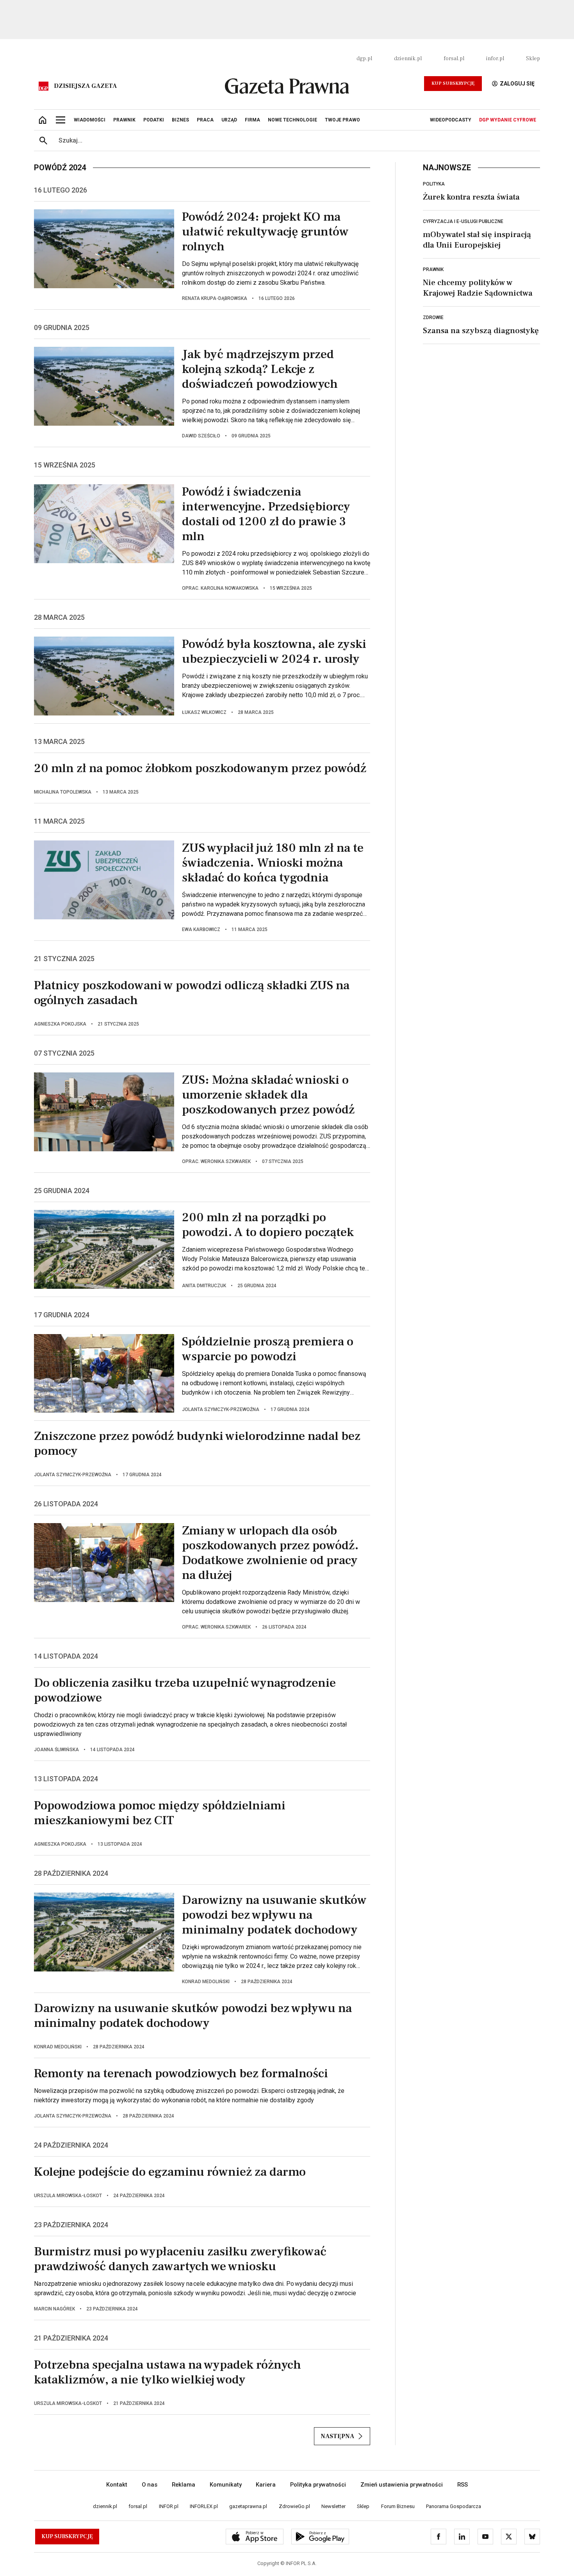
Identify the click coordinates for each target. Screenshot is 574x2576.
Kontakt (117, 2485)
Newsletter (333, 2506)
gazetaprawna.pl (248, 2506)
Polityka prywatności (318, 2485)
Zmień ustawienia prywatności (402, 2485)
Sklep (533, 59)
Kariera (266, 2485)
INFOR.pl (169, 2506)
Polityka (434, 184)
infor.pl (495, 59)
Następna (337, 2436)
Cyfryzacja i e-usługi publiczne (463, 221)
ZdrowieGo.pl (294, 2506)
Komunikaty (226, 2485)
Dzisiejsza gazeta (85, 86)
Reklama (184, 2485)
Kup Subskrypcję (453, 83)
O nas (150, 2485)
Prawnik (433, 269)
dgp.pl (364, 59)
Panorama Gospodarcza (454, 2506)
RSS (463, 2485)
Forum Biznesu (398, 2506)
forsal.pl (454, 59)
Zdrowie (433, 318)
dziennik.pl (408, 59)
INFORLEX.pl (204, 2506)
